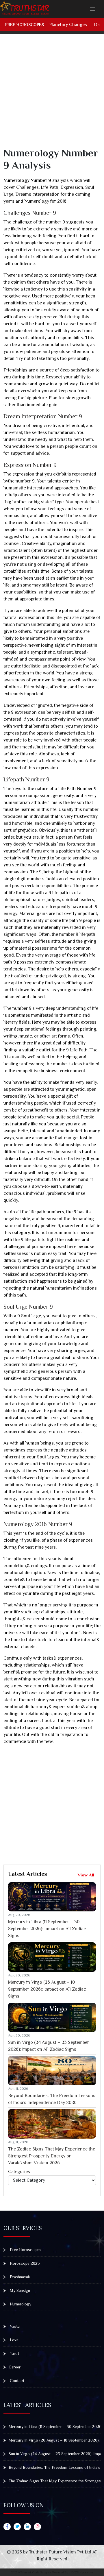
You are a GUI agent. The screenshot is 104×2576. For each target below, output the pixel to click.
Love (14, 2340)
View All (86, 1875)
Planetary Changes (68, 25)
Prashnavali (19, 2277)
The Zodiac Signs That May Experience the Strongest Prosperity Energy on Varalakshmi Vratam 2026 (52, 2156)
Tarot (14, 2353)
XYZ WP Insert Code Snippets (31, 2572)
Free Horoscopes (25, 25)
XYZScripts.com (82, 2572)
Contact (16, 2381)
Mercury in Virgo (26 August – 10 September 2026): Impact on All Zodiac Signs (47, 1989)
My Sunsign (19, 2290)
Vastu (14, 2326)
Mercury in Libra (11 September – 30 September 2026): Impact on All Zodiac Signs (47, 1929)
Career (15, 2367)
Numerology (20, 2304)
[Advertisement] (52, 95)
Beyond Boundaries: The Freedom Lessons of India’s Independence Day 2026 (52, 2099)
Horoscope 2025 (24, 2263)
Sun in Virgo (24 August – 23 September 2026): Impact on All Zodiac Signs (49, 2046)
